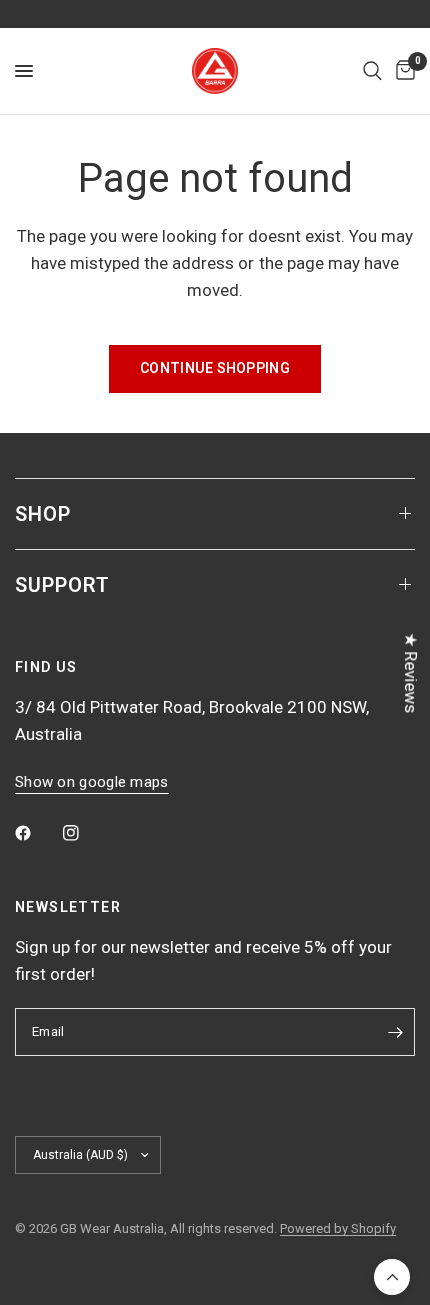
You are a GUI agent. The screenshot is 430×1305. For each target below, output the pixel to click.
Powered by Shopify (338, 1228)
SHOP (43, 514)
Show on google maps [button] (92, 782)
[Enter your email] (395, 1032)
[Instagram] (85, 833)
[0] (402, 71)
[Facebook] (37, 833)
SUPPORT (62, 585)
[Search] (372, 71)
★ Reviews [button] (411, 672)
